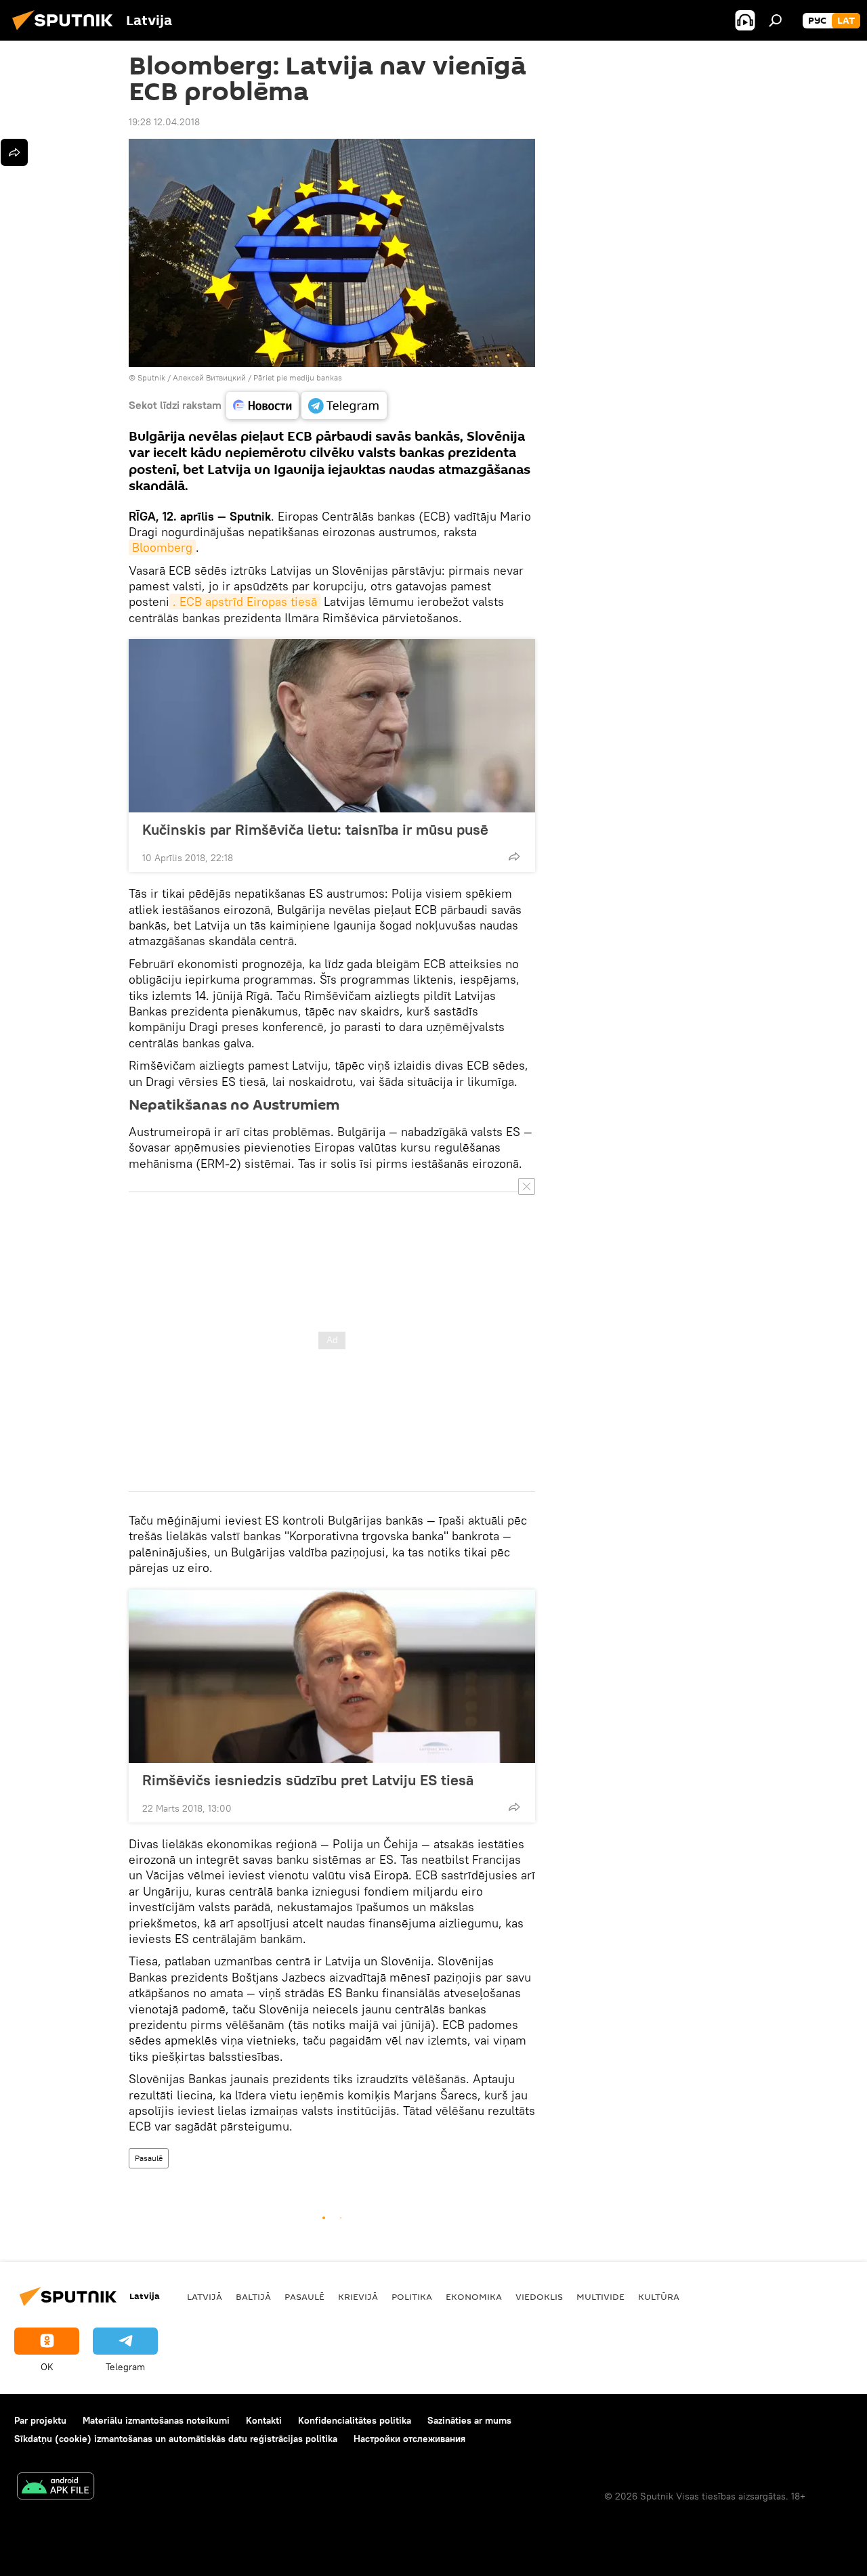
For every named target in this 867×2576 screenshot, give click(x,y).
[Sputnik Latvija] (66, 32)
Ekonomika (474, 2296)
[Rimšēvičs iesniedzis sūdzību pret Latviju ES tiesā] (332, 1676)
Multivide (600, 2296)
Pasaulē (149, 2158)
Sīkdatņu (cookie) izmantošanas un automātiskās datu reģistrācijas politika (176, 2439)
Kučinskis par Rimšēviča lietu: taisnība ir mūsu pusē (315, 829)
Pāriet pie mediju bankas (298, 377)
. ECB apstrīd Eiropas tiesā (245, 602)
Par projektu (40, 2420)
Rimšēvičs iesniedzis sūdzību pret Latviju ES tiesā (308, 1780)
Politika (412, 2296)
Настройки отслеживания (409, 2439)
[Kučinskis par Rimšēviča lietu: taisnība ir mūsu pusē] (332, 726)
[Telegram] (344, 406)
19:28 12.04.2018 (164, 122)
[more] (514, 856)
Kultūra (659, 2296)
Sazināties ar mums (469, 2420)
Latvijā (205, 2296)
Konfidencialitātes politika (355, 2420)
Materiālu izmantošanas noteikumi (156, 2420)
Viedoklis (539, 2296)
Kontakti (264, 2420)
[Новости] (262, 406)
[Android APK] (56, 2488)
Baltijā (253, 2296)
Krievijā (358, 2296)
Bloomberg (162, 547)
